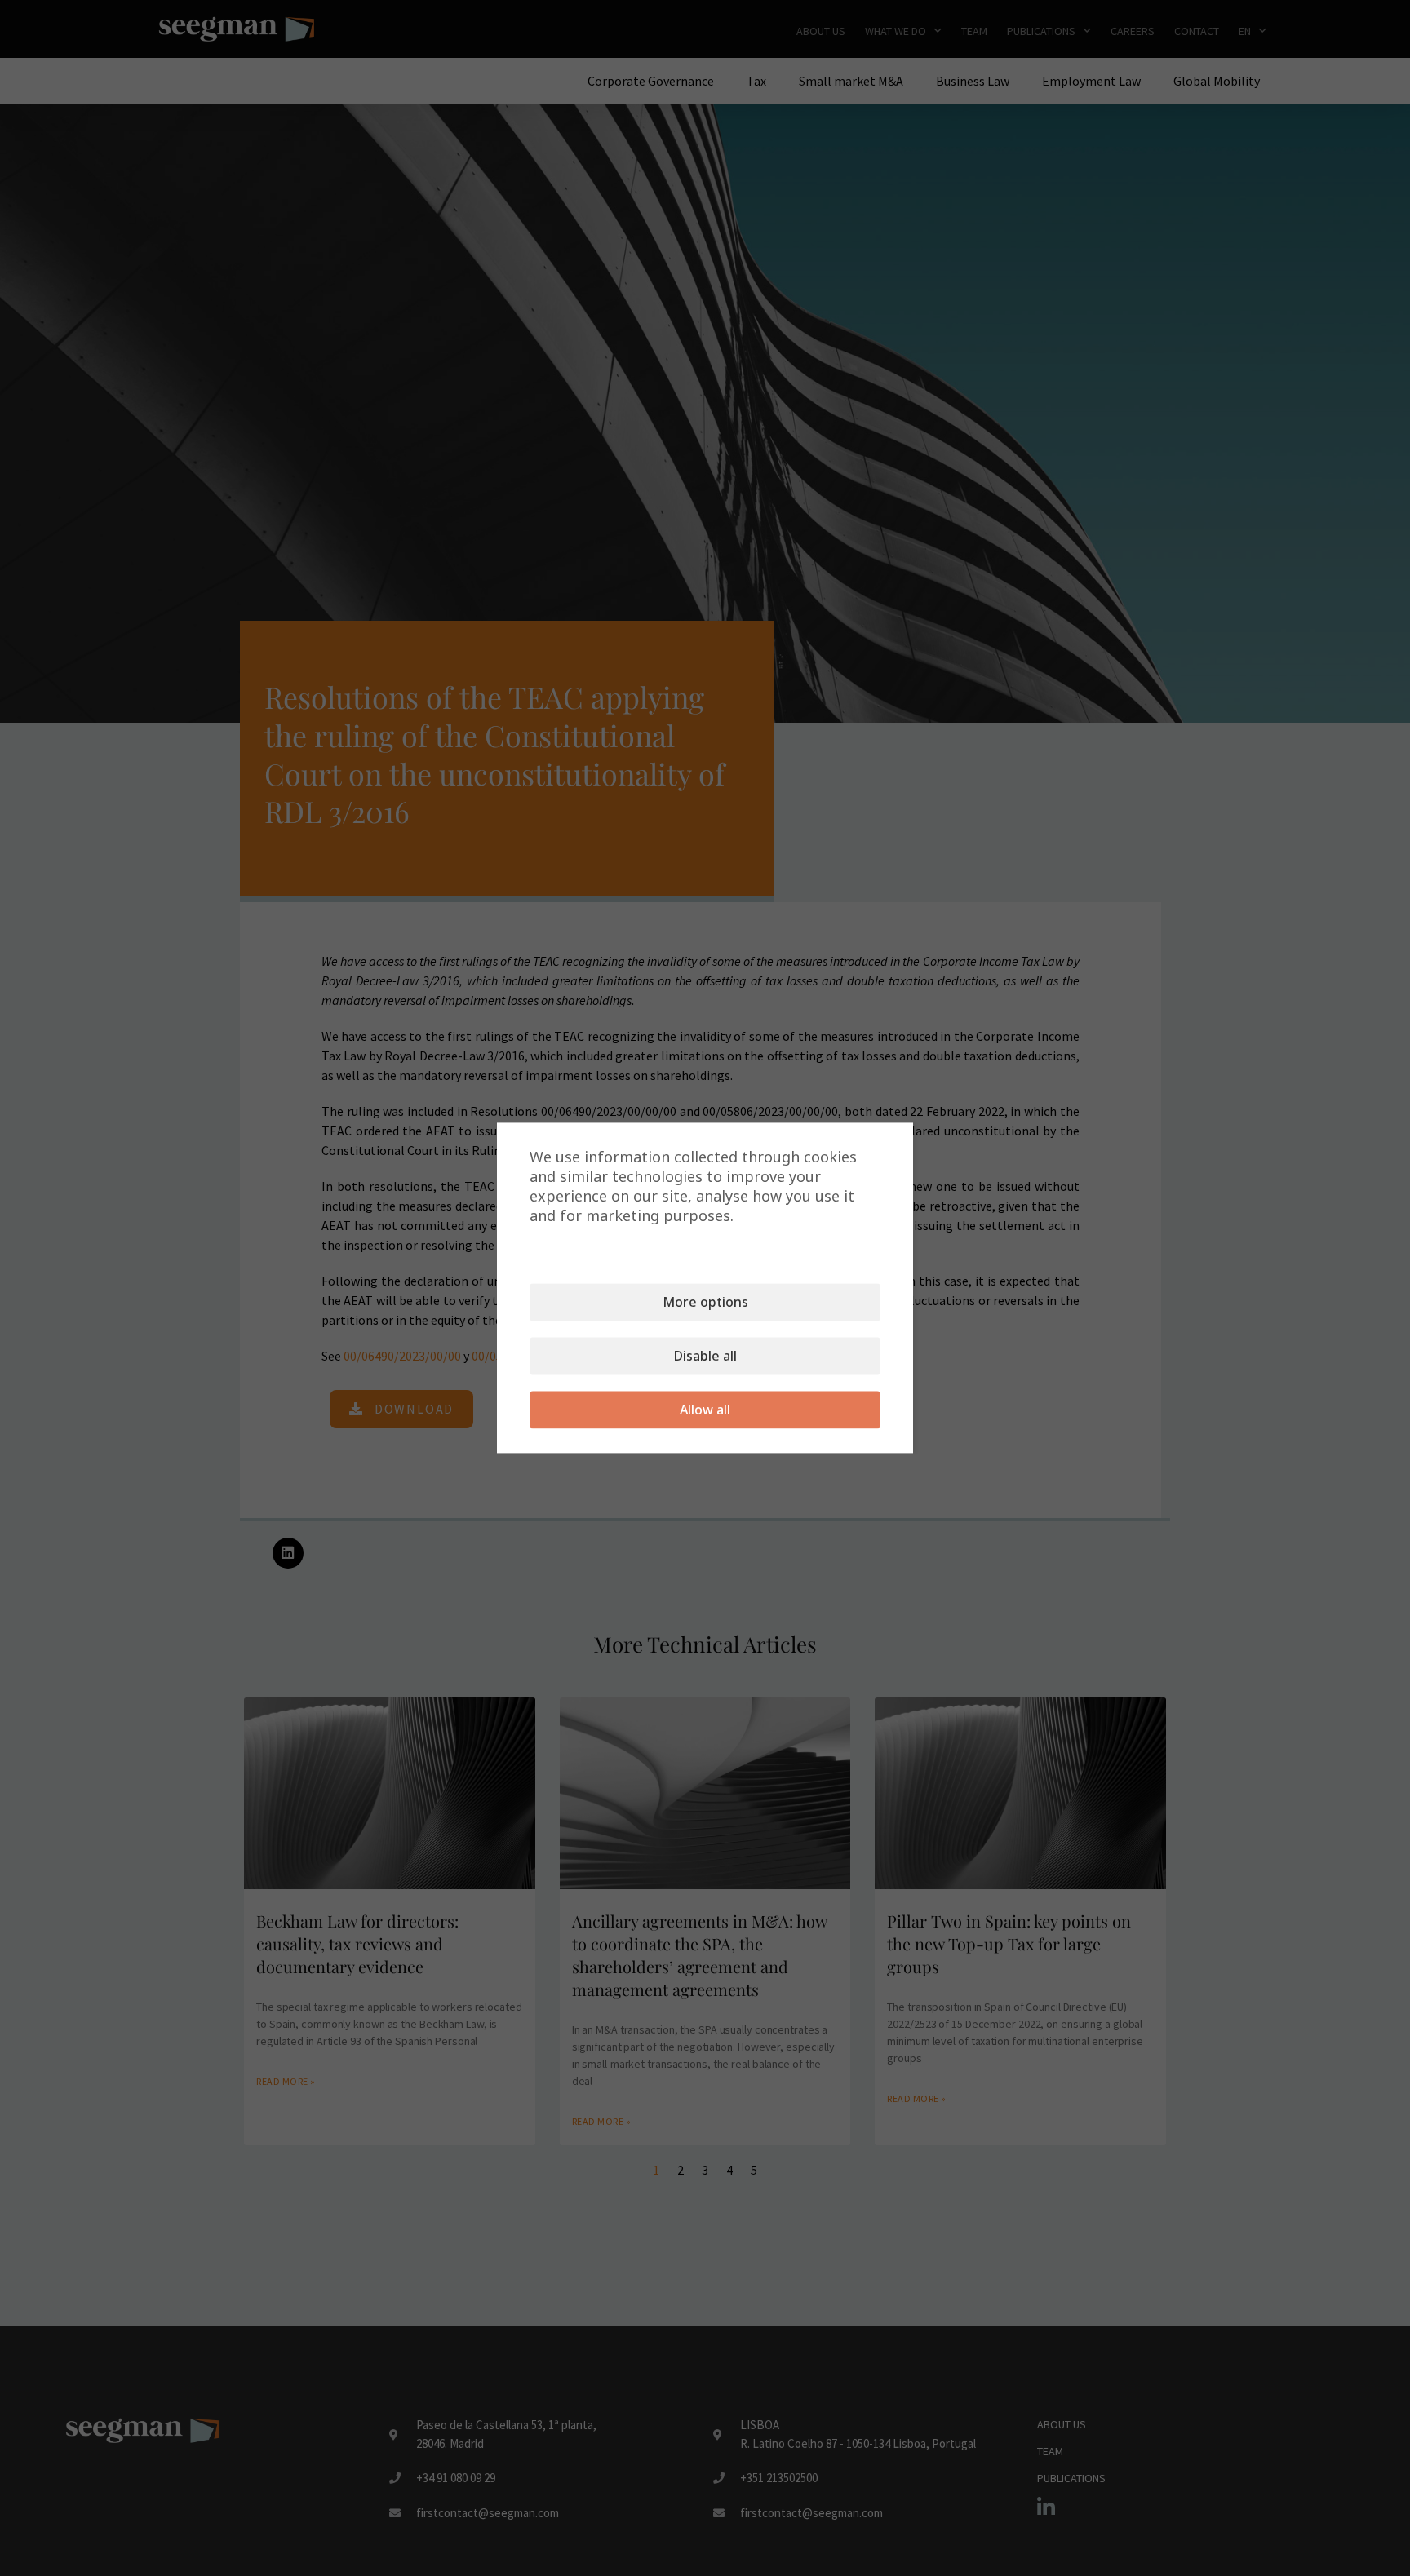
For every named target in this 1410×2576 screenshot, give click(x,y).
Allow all (705, 1410)
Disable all (705, 1357)
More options (705, 1303)
